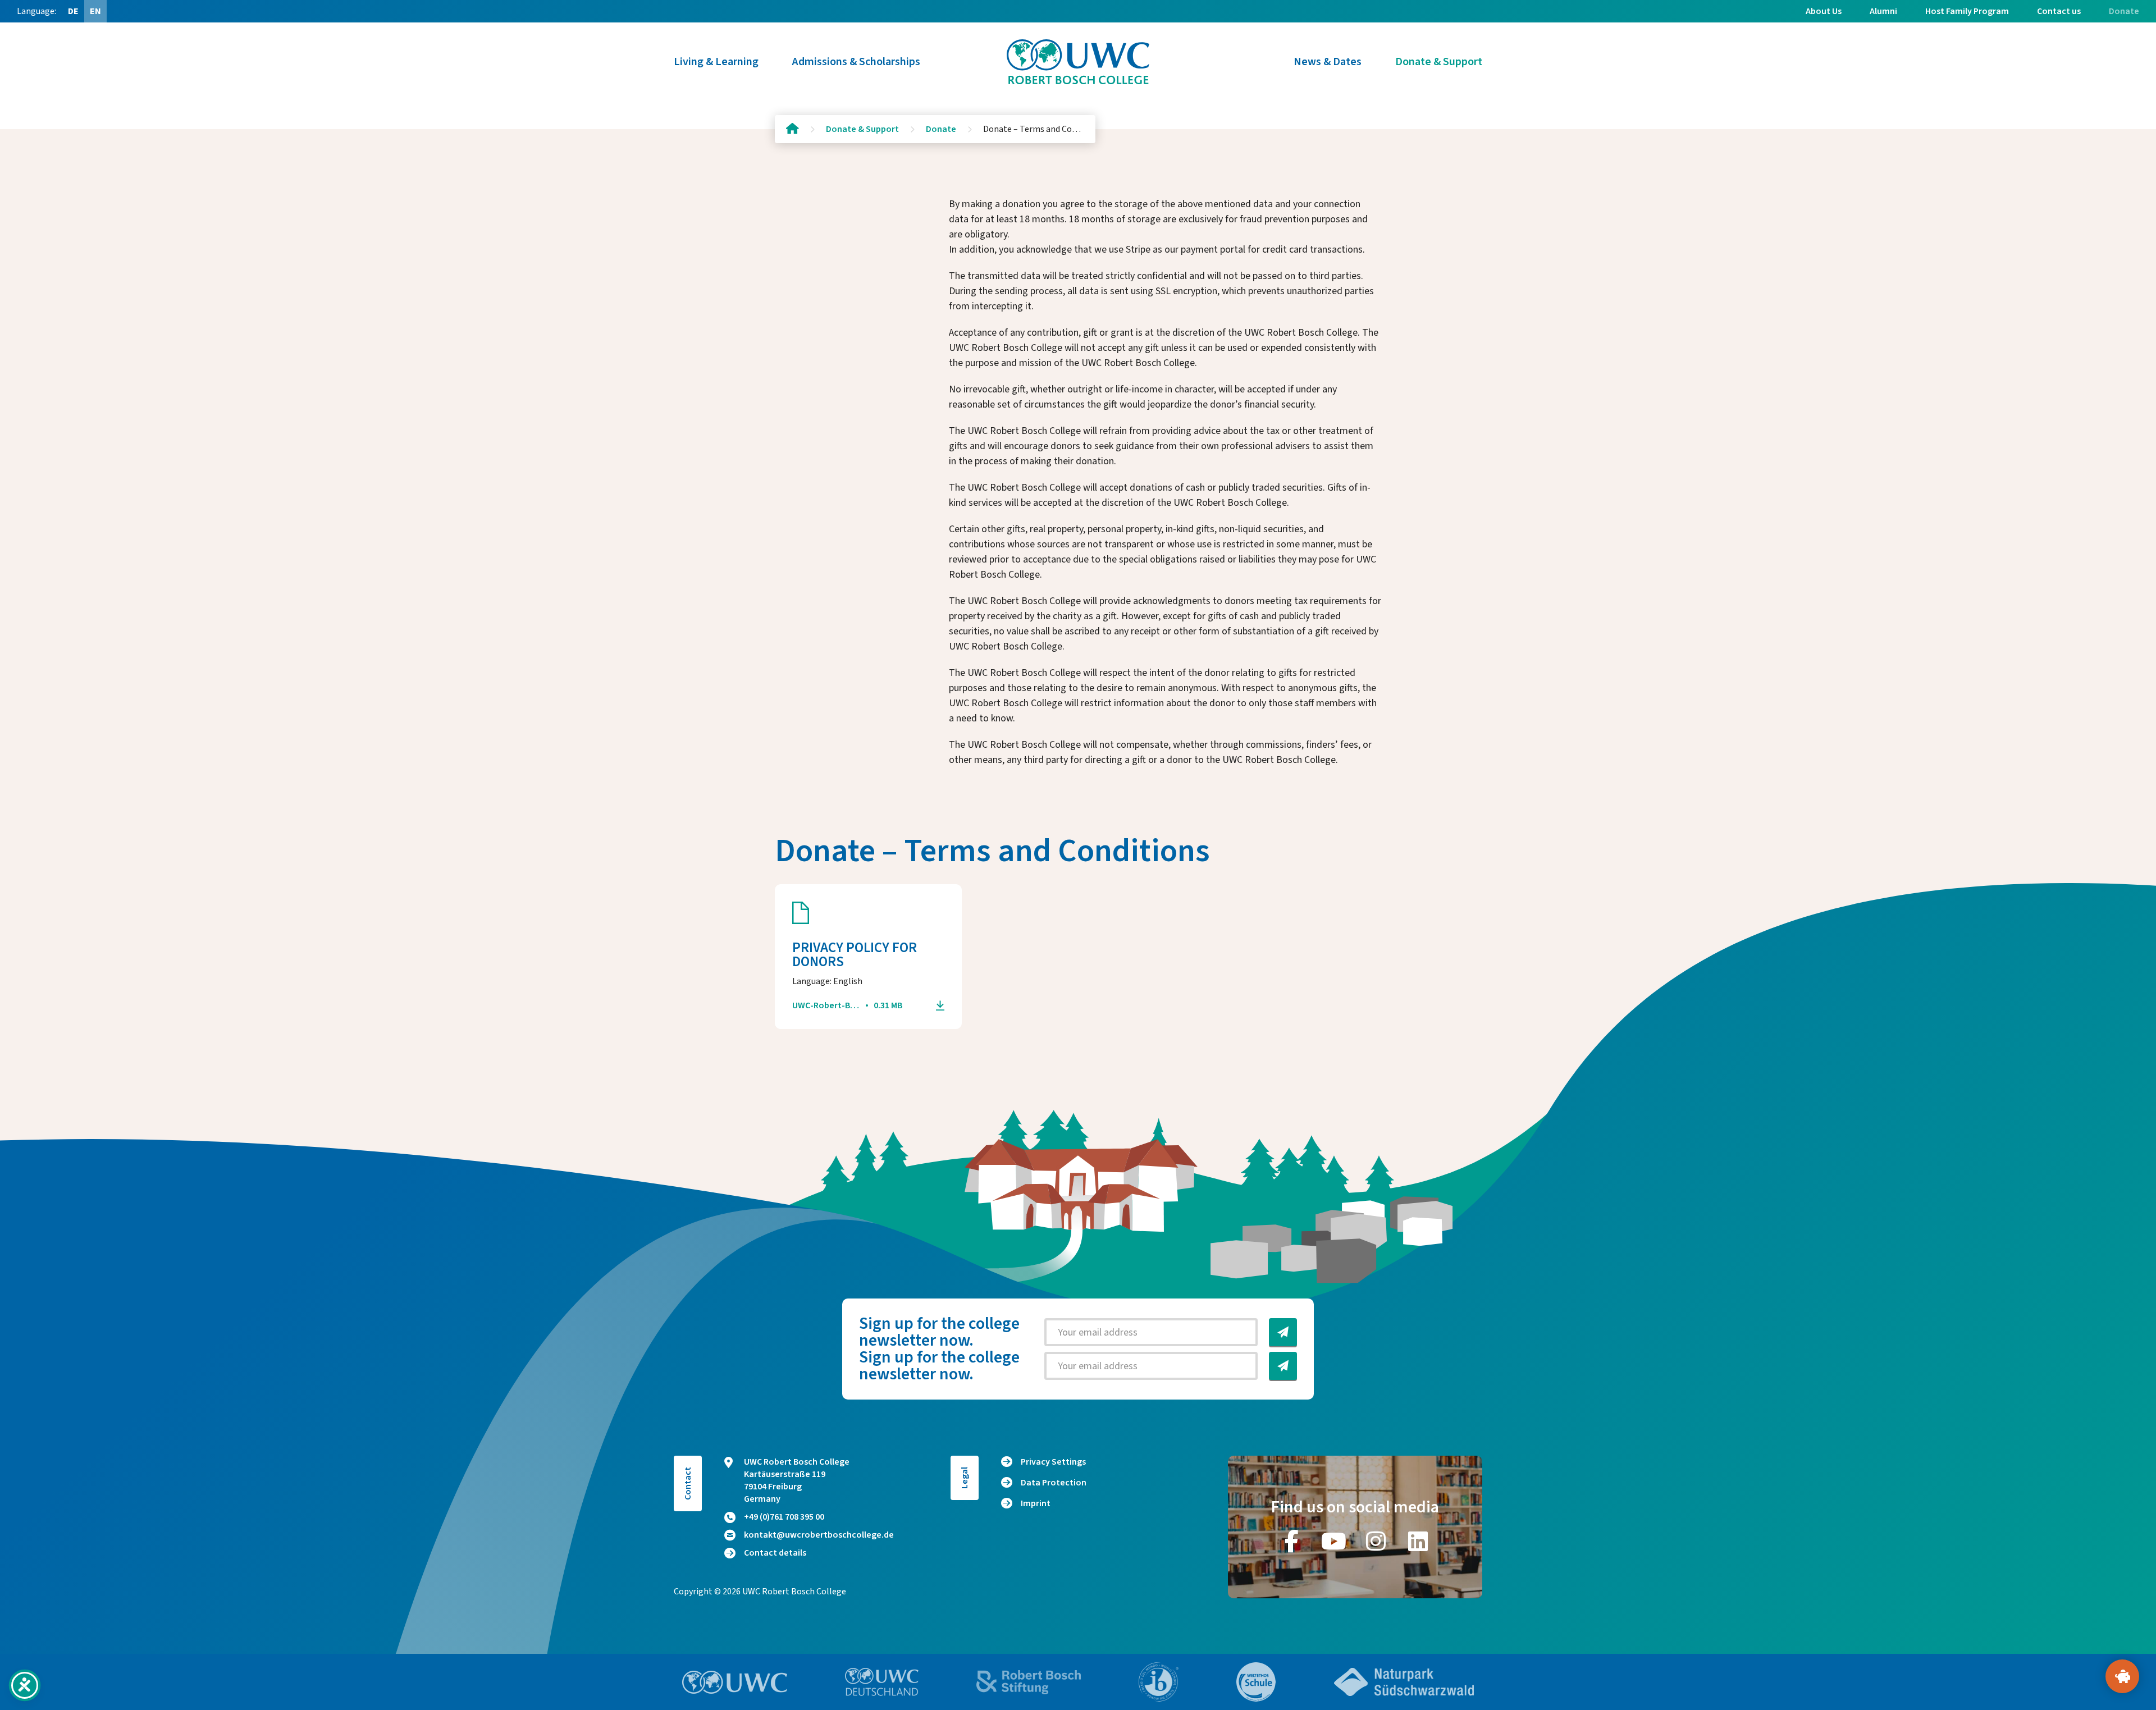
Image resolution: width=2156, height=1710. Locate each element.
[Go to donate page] (2122, 1676)
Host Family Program (1967, 11)
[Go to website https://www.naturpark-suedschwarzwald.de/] (1404, 1682)
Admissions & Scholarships (856, 62)
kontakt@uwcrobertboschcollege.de (819, 1535)
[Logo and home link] (1078, 62)
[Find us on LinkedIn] (1418, 1541)
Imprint (1036, 1503)
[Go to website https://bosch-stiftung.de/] (1029, 1682)
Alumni (1883, 11)
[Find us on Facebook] (1292, 1541)
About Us (1824, 11)
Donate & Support (1439, 62)
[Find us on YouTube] (1334, 1541)
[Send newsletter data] (1283, 1332)
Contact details (775, 1553)
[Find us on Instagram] (1376, 1541)
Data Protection (1054, 1483)
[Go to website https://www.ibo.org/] (1159, 1682)
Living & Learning (716, 62)
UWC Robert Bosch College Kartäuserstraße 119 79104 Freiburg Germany (797, 1480)
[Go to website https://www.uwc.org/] (735, 1682)
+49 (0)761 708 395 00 (784, 1517)
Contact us (2059, 11)
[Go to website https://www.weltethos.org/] (1256, 1682)
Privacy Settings (1053, 1462)
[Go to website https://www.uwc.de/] (882, 1682)
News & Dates (1328, 62)
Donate (2124, 11)
